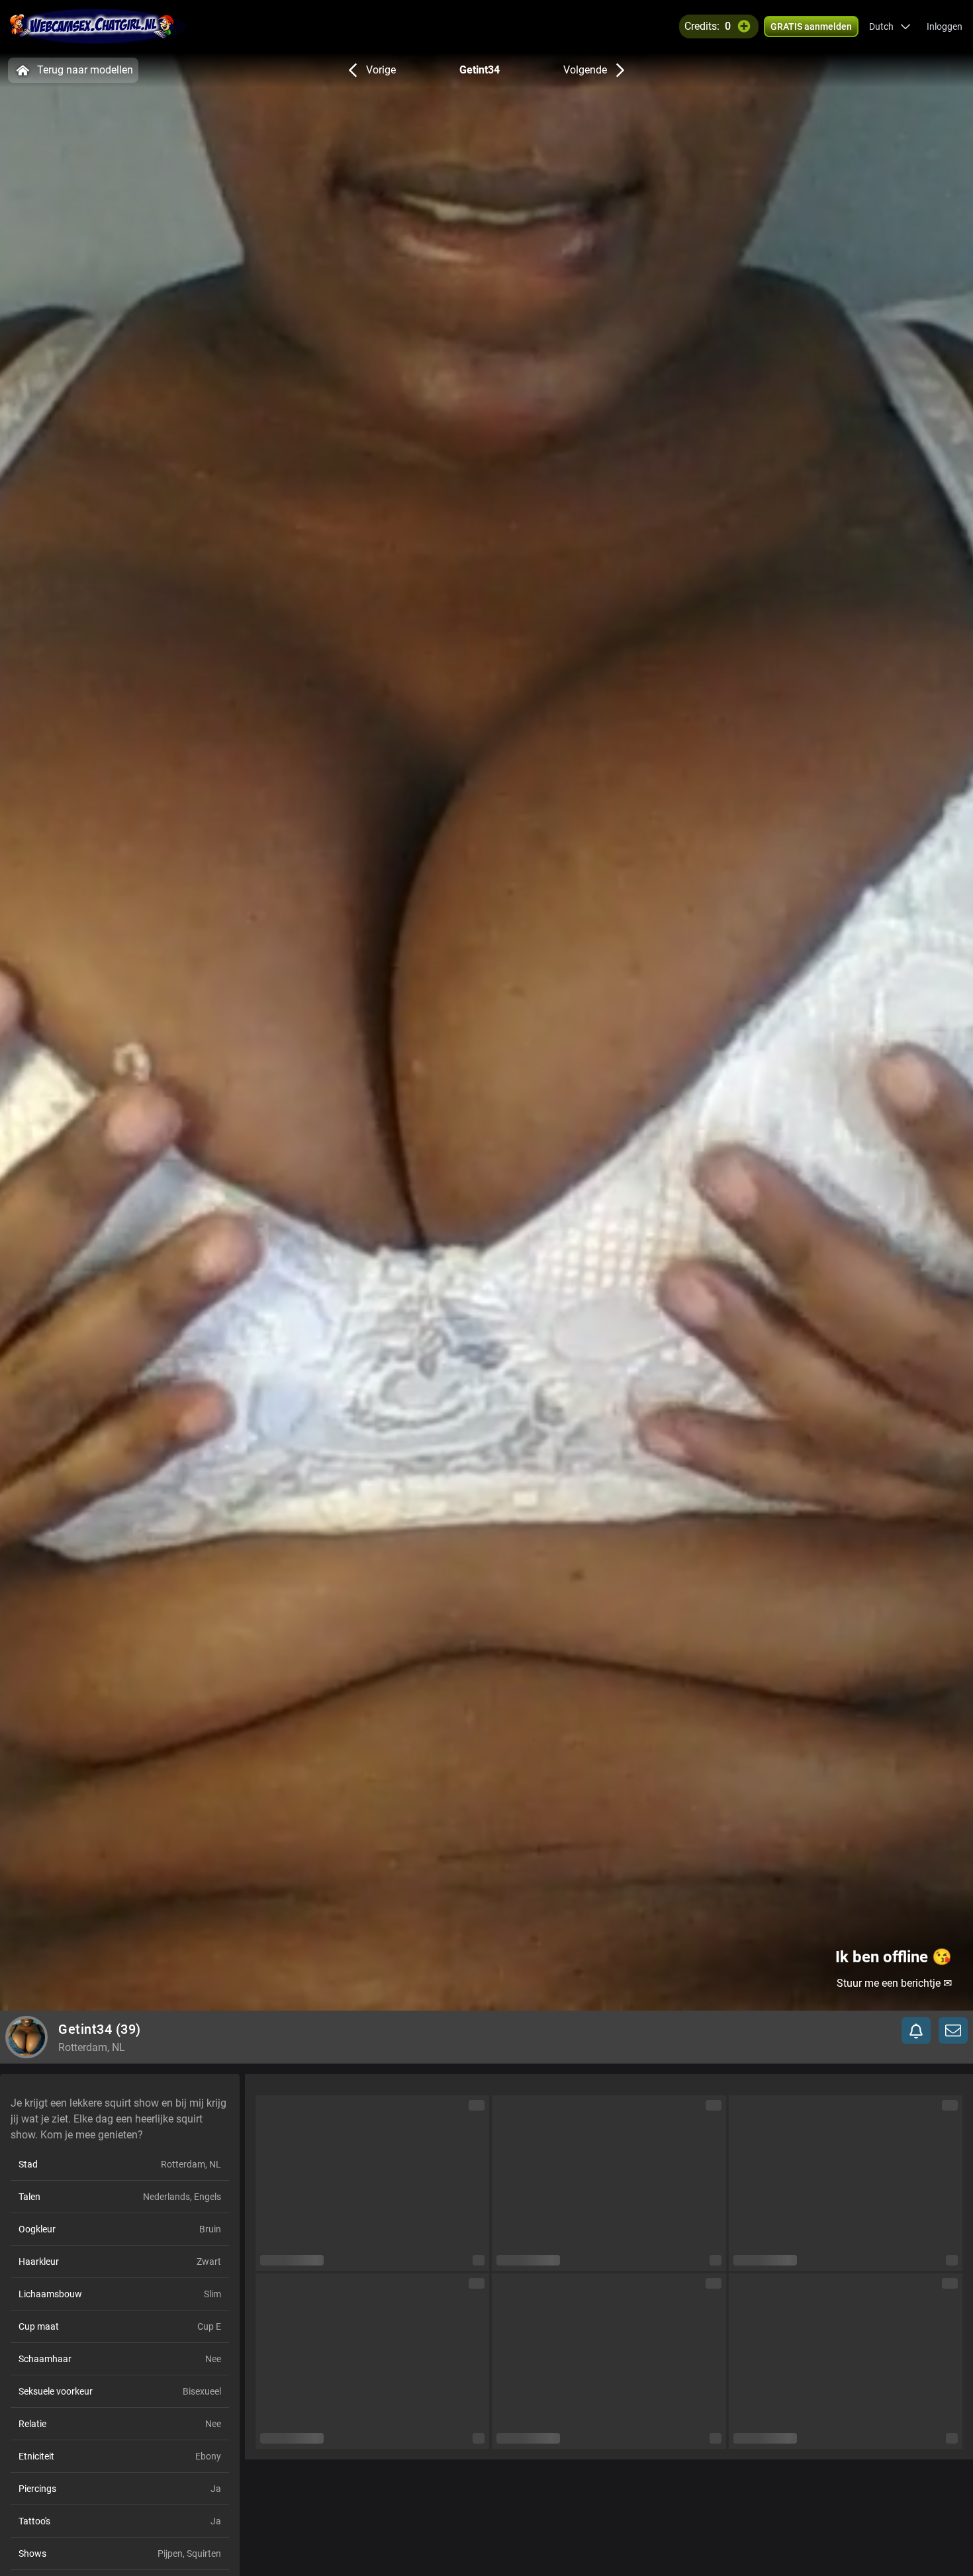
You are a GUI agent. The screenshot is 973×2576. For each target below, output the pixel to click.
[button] (890, 26)
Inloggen (945, 26)
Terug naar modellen (85, 70)
